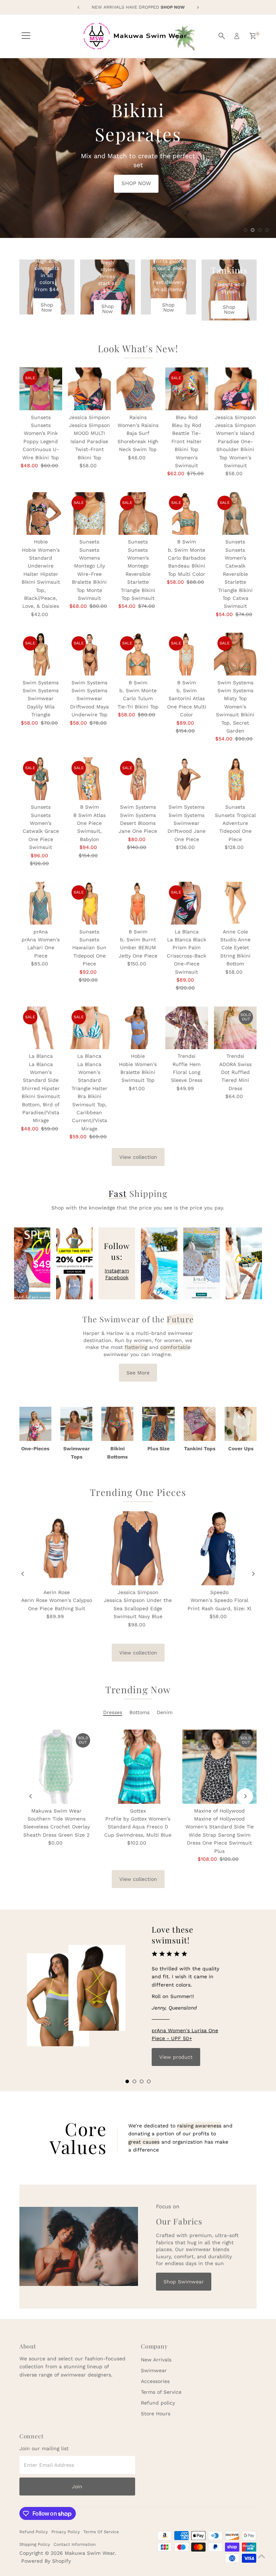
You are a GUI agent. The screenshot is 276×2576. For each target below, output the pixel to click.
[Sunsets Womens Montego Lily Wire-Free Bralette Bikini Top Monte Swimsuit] (89, 513)
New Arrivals (156, 2360)
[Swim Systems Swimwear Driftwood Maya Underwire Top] (89, 654)
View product (176, 2057)
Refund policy (158, 2403)
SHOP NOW (106, 152)
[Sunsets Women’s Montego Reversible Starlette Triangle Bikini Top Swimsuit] (138, 513)
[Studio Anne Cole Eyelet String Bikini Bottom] (235, 903)
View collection (138, 1157)
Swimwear (154, 2370)
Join (77, 2487)
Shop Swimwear (184, 2282)
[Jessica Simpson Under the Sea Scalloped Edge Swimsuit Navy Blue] (138, 1548)
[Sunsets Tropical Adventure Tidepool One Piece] (235, 779)
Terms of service (101, 2532)
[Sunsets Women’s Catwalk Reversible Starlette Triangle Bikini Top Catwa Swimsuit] (235, 513)
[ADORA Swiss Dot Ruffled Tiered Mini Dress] (235, 1028)
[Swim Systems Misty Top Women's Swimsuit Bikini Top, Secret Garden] (235, 654)
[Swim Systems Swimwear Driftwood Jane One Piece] (187, 779)
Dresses (113, 1712)
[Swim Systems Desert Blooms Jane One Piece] (138, 779)
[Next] (253, 1574)
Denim (165, 1712)
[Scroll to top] (262, 2556)
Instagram (117, 1271)
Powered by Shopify (46, 2561)
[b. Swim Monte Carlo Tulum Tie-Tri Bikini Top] (138, 654)
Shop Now (47, 307)
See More (138, 1373)
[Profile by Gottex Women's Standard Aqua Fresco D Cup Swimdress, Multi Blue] (138, 1767)
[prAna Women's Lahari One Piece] (41, 903)
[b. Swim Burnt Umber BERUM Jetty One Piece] (138, 903)
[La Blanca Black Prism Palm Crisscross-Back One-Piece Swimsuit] (187, 903)
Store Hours (156, 2414)
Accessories (155, 2381)
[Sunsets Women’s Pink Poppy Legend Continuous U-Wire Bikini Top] (41, 389)
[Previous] (23, 1574)
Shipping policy (35, 2544)
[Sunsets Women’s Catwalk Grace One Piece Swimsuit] (41, 779)
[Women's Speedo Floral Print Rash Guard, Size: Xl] (219, 1548)
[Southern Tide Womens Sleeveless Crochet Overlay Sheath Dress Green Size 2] (57, 1767)
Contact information (75, 2544)
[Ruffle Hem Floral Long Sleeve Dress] (187, 1028)
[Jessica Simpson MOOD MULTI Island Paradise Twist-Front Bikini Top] (89, 389)
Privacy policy (66, 2532)
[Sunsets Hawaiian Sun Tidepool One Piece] (89, 903)
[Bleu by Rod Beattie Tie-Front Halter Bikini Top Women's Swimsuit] (187, 389)
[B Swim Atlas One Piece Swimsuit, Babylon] (89, 779)
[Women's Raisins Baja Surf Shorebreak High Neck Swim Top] (138, 389)
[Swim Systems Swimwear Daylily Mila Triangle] (41, 654)
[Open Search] (222, 36)
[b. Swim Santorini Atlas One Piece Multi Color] (187, 654)
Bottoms (139, 1712)
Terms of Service (161, 2392)
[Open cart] (253, 36)
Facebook (117, 1277)
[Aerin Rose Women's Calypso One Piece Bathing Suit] (57, 1548)
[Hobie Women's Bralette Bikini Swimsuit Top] (138, 1028)
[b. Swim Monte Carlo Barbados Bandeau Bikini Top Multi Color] (187, 513)
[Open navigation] (26, 36)
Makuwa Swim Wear (90, 2553)
